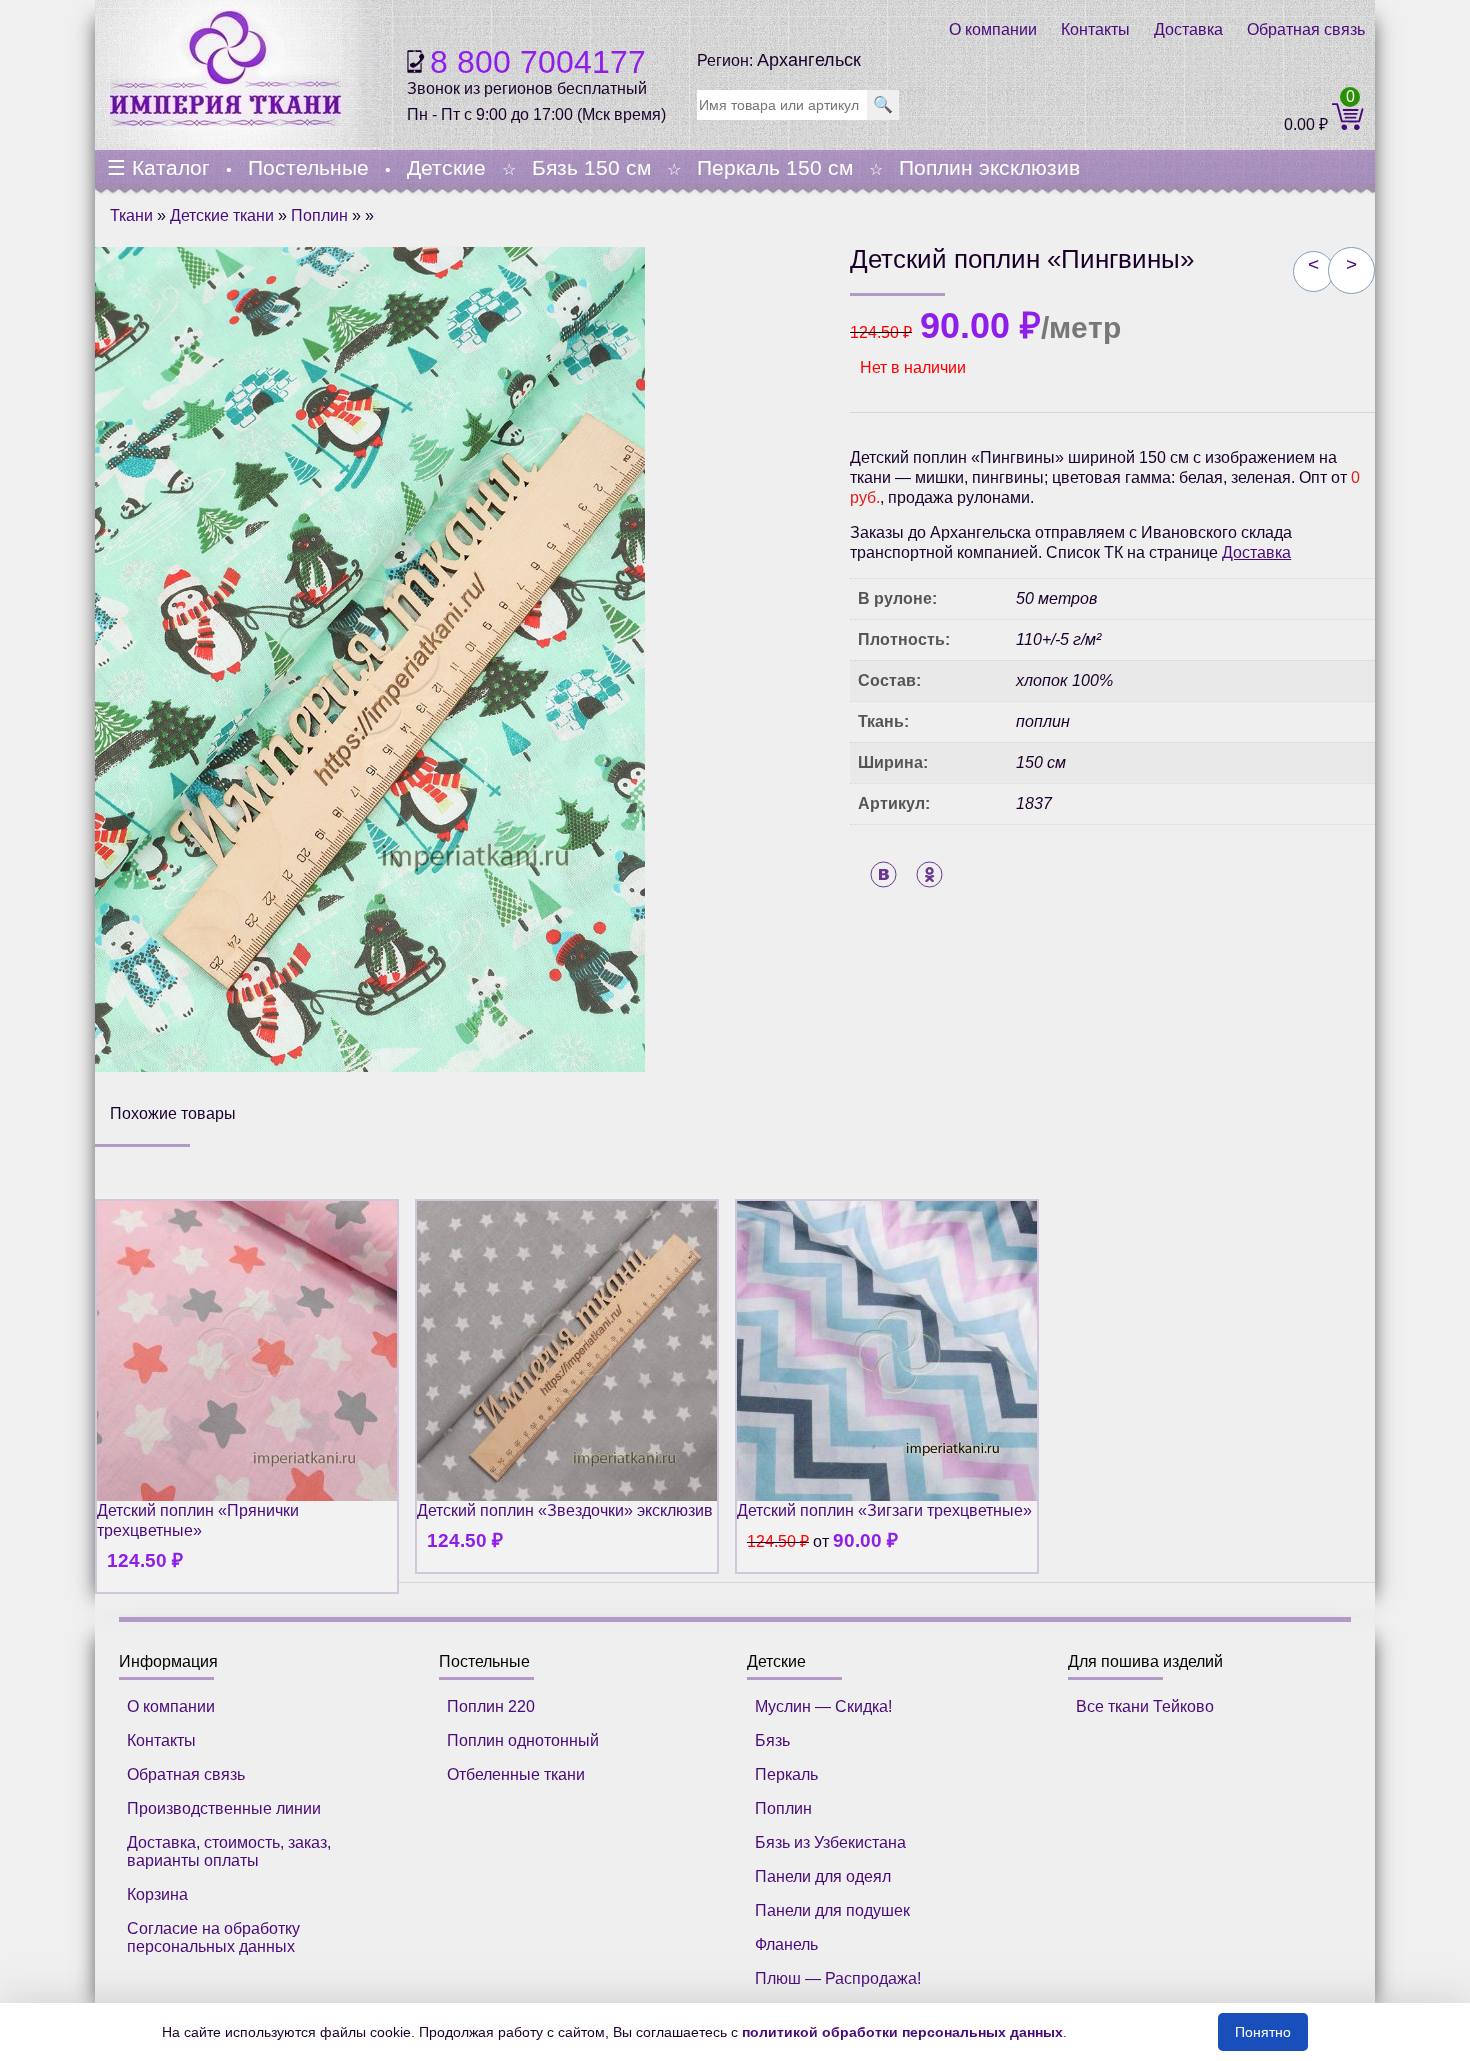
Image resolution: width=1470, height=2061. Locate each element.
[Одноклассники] (929, 874)
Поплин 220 (491, 1706)
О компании (993, 29)
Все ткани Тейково (1145, 1706)
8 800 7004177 (538, 62)
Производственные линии (224, 1808)
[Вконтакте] (883, 874)
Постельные (308, 167)
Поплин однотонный (523, 1740)
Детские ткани (222, 215)
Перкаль (786, 1774)
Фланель (786, 1944)
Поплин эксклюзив (989, 167)
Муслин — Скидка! (823, 1706)
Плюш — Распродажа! (838, 1978)
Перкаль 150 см (775, 167)
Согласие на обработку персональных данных (213, 1937)
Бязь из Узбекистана (830, 1842)
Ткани (131, 215)
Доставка (1188, 29)
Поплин (319, 215)
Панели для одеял (823, 1876)
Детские (446, 167)
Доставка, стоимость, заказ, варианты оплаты (229, 1851)
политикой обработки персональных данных (902, 2032)
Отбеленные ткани (516, 1774)
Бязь (772, 1740)
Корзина (157, 1894)
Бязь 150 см (591, 167)
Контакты (1095, 29)
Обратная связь (1306, 29)
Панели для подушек (832, 1910)
